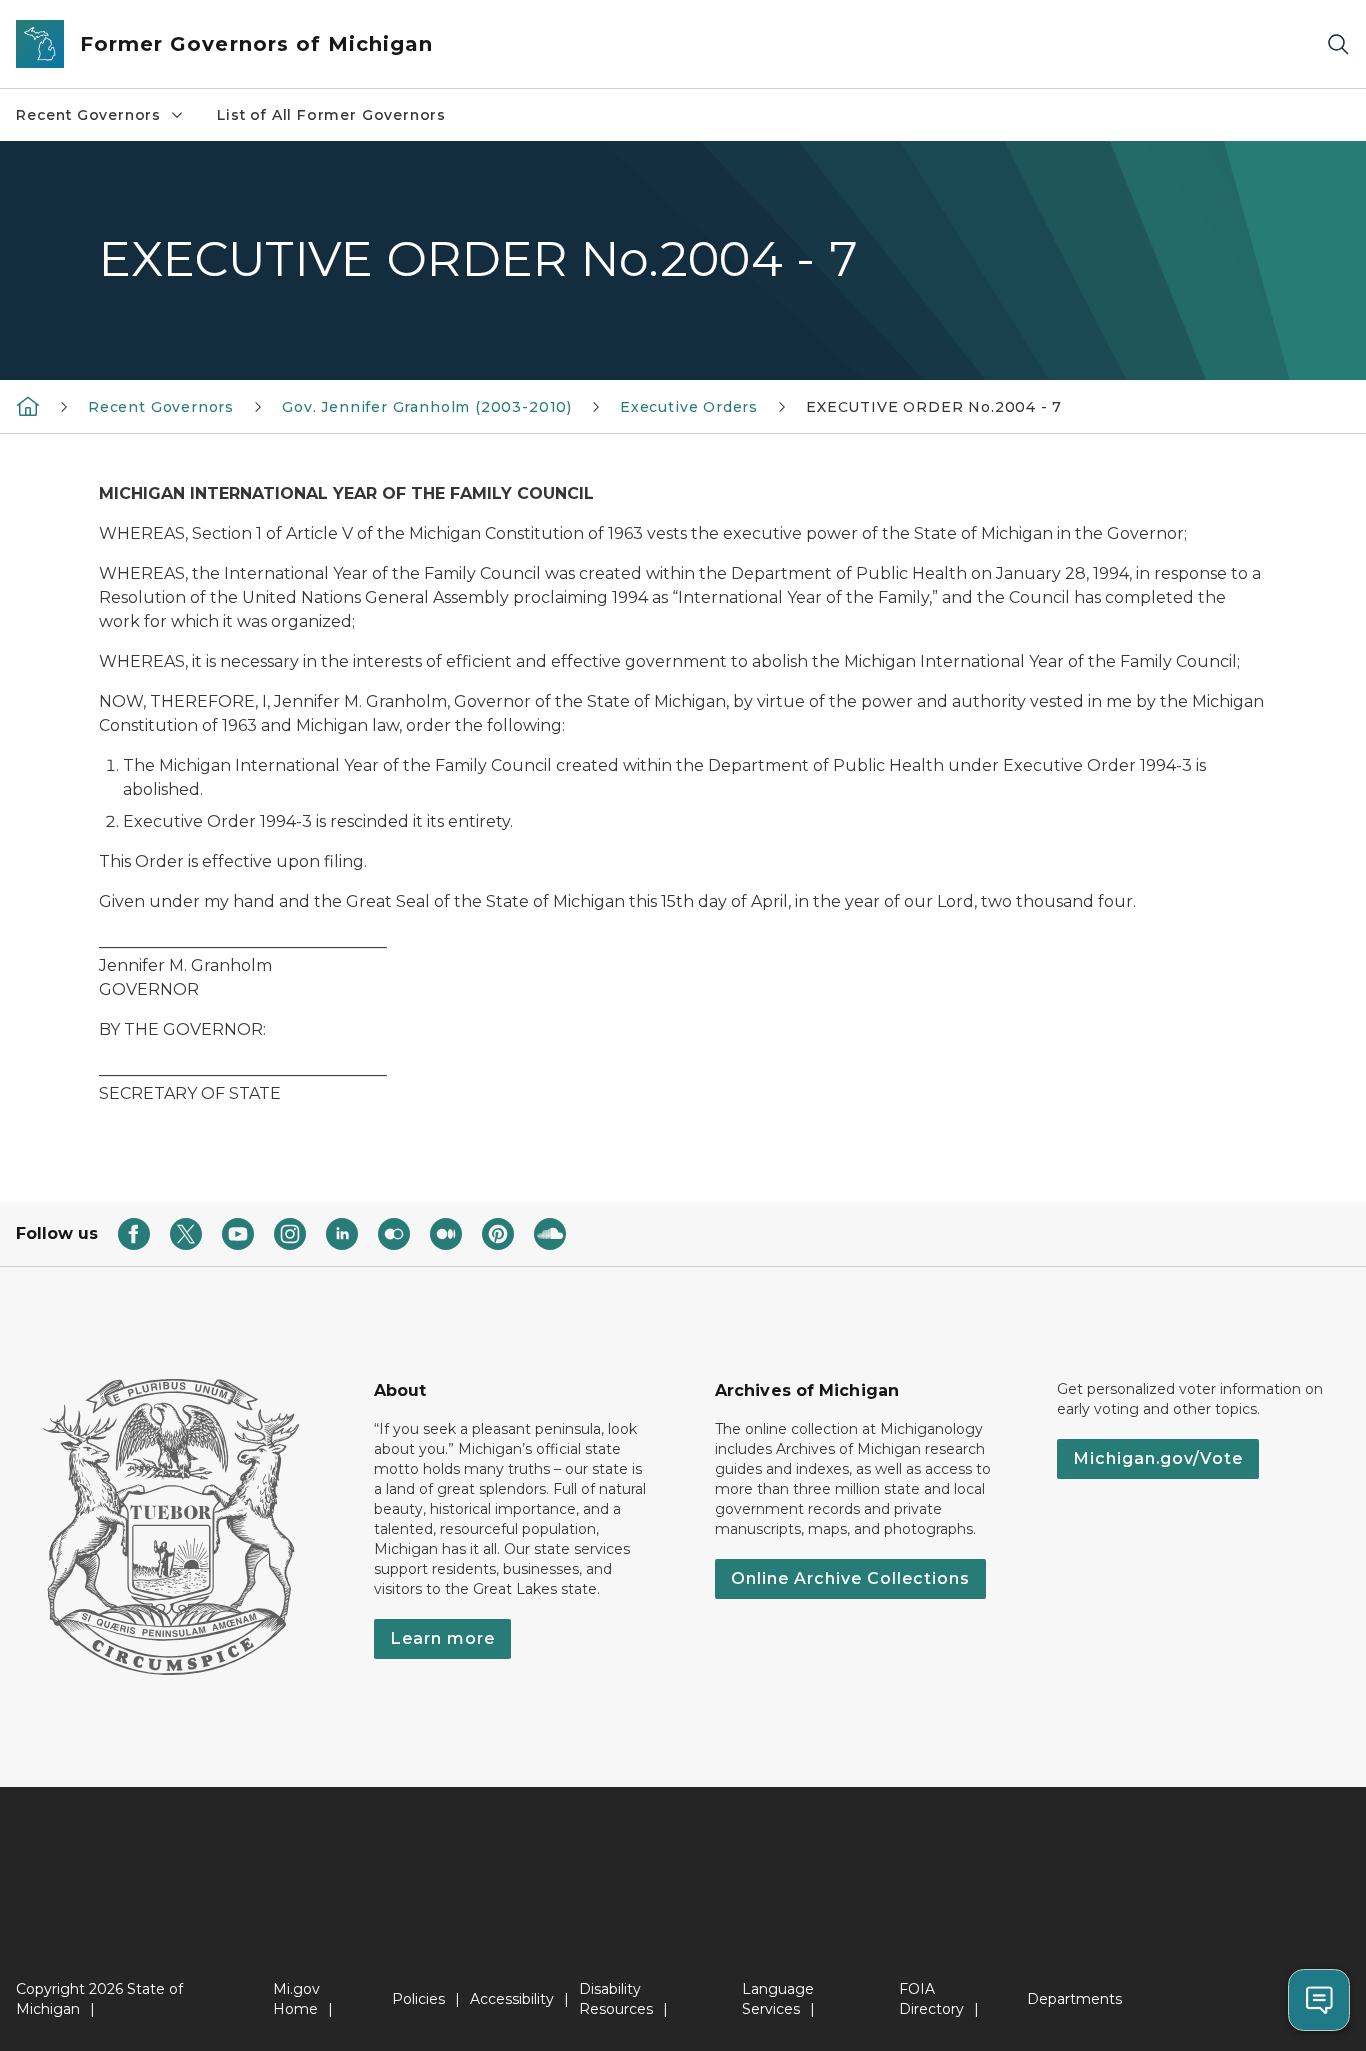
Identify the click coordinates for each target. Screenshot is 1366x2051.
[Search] (1338, 44)
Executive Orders (689, 407)
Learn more (442, 1638)
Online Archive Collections (850, 1578)
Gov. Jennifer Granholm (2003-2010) (427, 407)
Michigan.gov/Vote (1158, 1458)
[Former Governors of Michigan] (28, 406)
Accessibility (512, 1999)
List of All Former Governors (331, 115)
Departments (1074, 1999)
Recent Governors (88, 115)
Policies (418, 1999)
